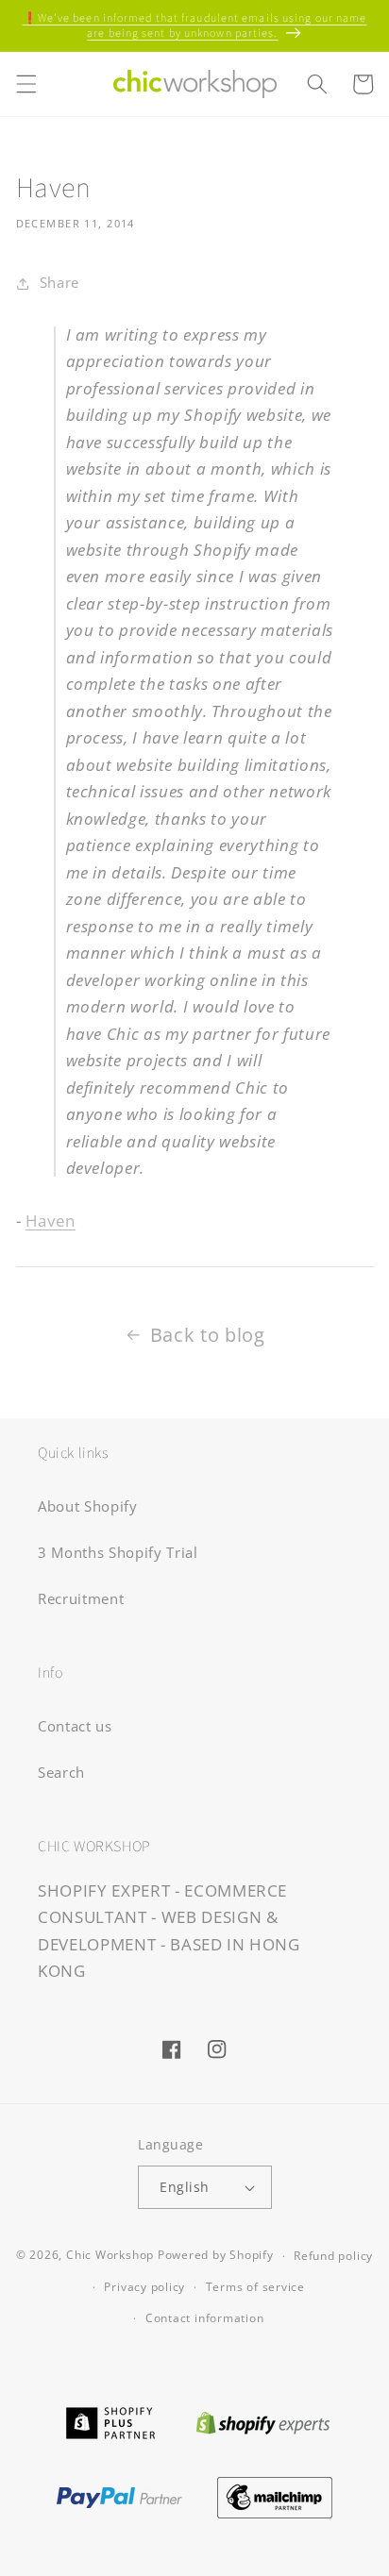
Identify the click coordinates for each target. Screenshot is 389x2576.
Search (61, 1773)
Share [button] (59, 283)
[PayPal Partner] (119, 2495)
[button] (25, 84)
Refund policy (333, 2256)
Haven (51, 1221)
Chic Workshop (110, 2256)
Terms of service (255, 2287)
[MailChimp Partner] (275, 2495)
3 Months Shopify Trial (118, 1553)
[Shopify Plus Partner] (110, 2421)
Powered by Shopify (216, 2256)
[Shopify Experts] (263, 2421)
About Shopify (88, 1506)
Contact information (205, 2318)
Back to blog (208, 1335)
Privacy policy (144, 2287)
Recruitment (81, 1599)
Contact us (75, 1726)
